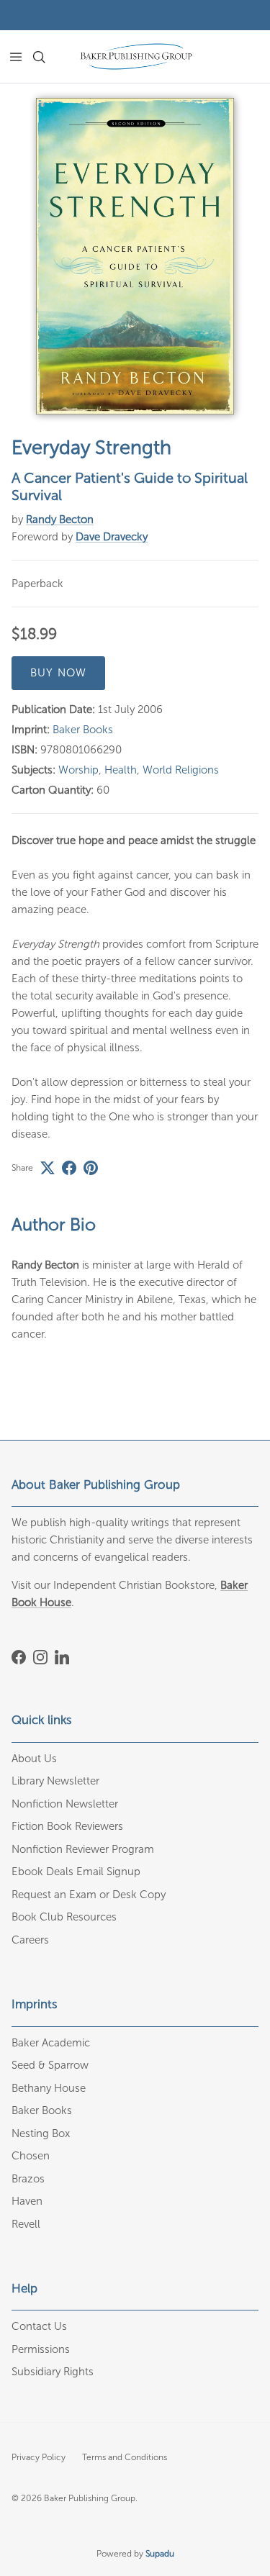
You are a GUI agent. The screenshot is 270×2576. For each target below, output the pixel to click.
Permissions (41, 2349)
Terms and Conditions (125, 2457)
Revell (26, 2224)
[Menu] (16, 57)
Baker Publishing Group (90, 2498)
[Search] (48, 57)
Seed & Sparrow (50, 2065)
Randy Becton (60, 520)
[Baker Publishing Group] (136, 56)
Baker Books (83, 730)
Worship (78, 770)
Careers (30, 1940)
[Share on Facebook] (69, 1168)
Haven (27, 2201)
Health (121, 770)
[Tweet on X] (48, 1168)
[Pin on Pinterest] (91, 1168)
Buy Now (58, 673)
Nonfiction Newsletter (65, 1804)
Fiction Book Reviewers (67, 1826)
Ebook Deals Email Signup (76, 1872)
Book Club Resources (64, 1917)
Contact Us (39, 2326)
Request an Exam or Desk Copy (89, 1895)
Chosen (31, 2156)
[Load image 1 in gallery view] (135, 256)
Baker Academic (51, 2043)
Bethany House (49, 2088)
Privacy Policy (39, 2457)
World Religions (181, 770)
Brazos (28, 2179)
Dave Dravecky (112, 537)
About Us (34, 1759)
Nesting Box (41, 2133)
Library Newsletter (55, 1781)
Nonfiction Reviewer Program (83, 1849)
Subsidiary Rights (53, 2372)
